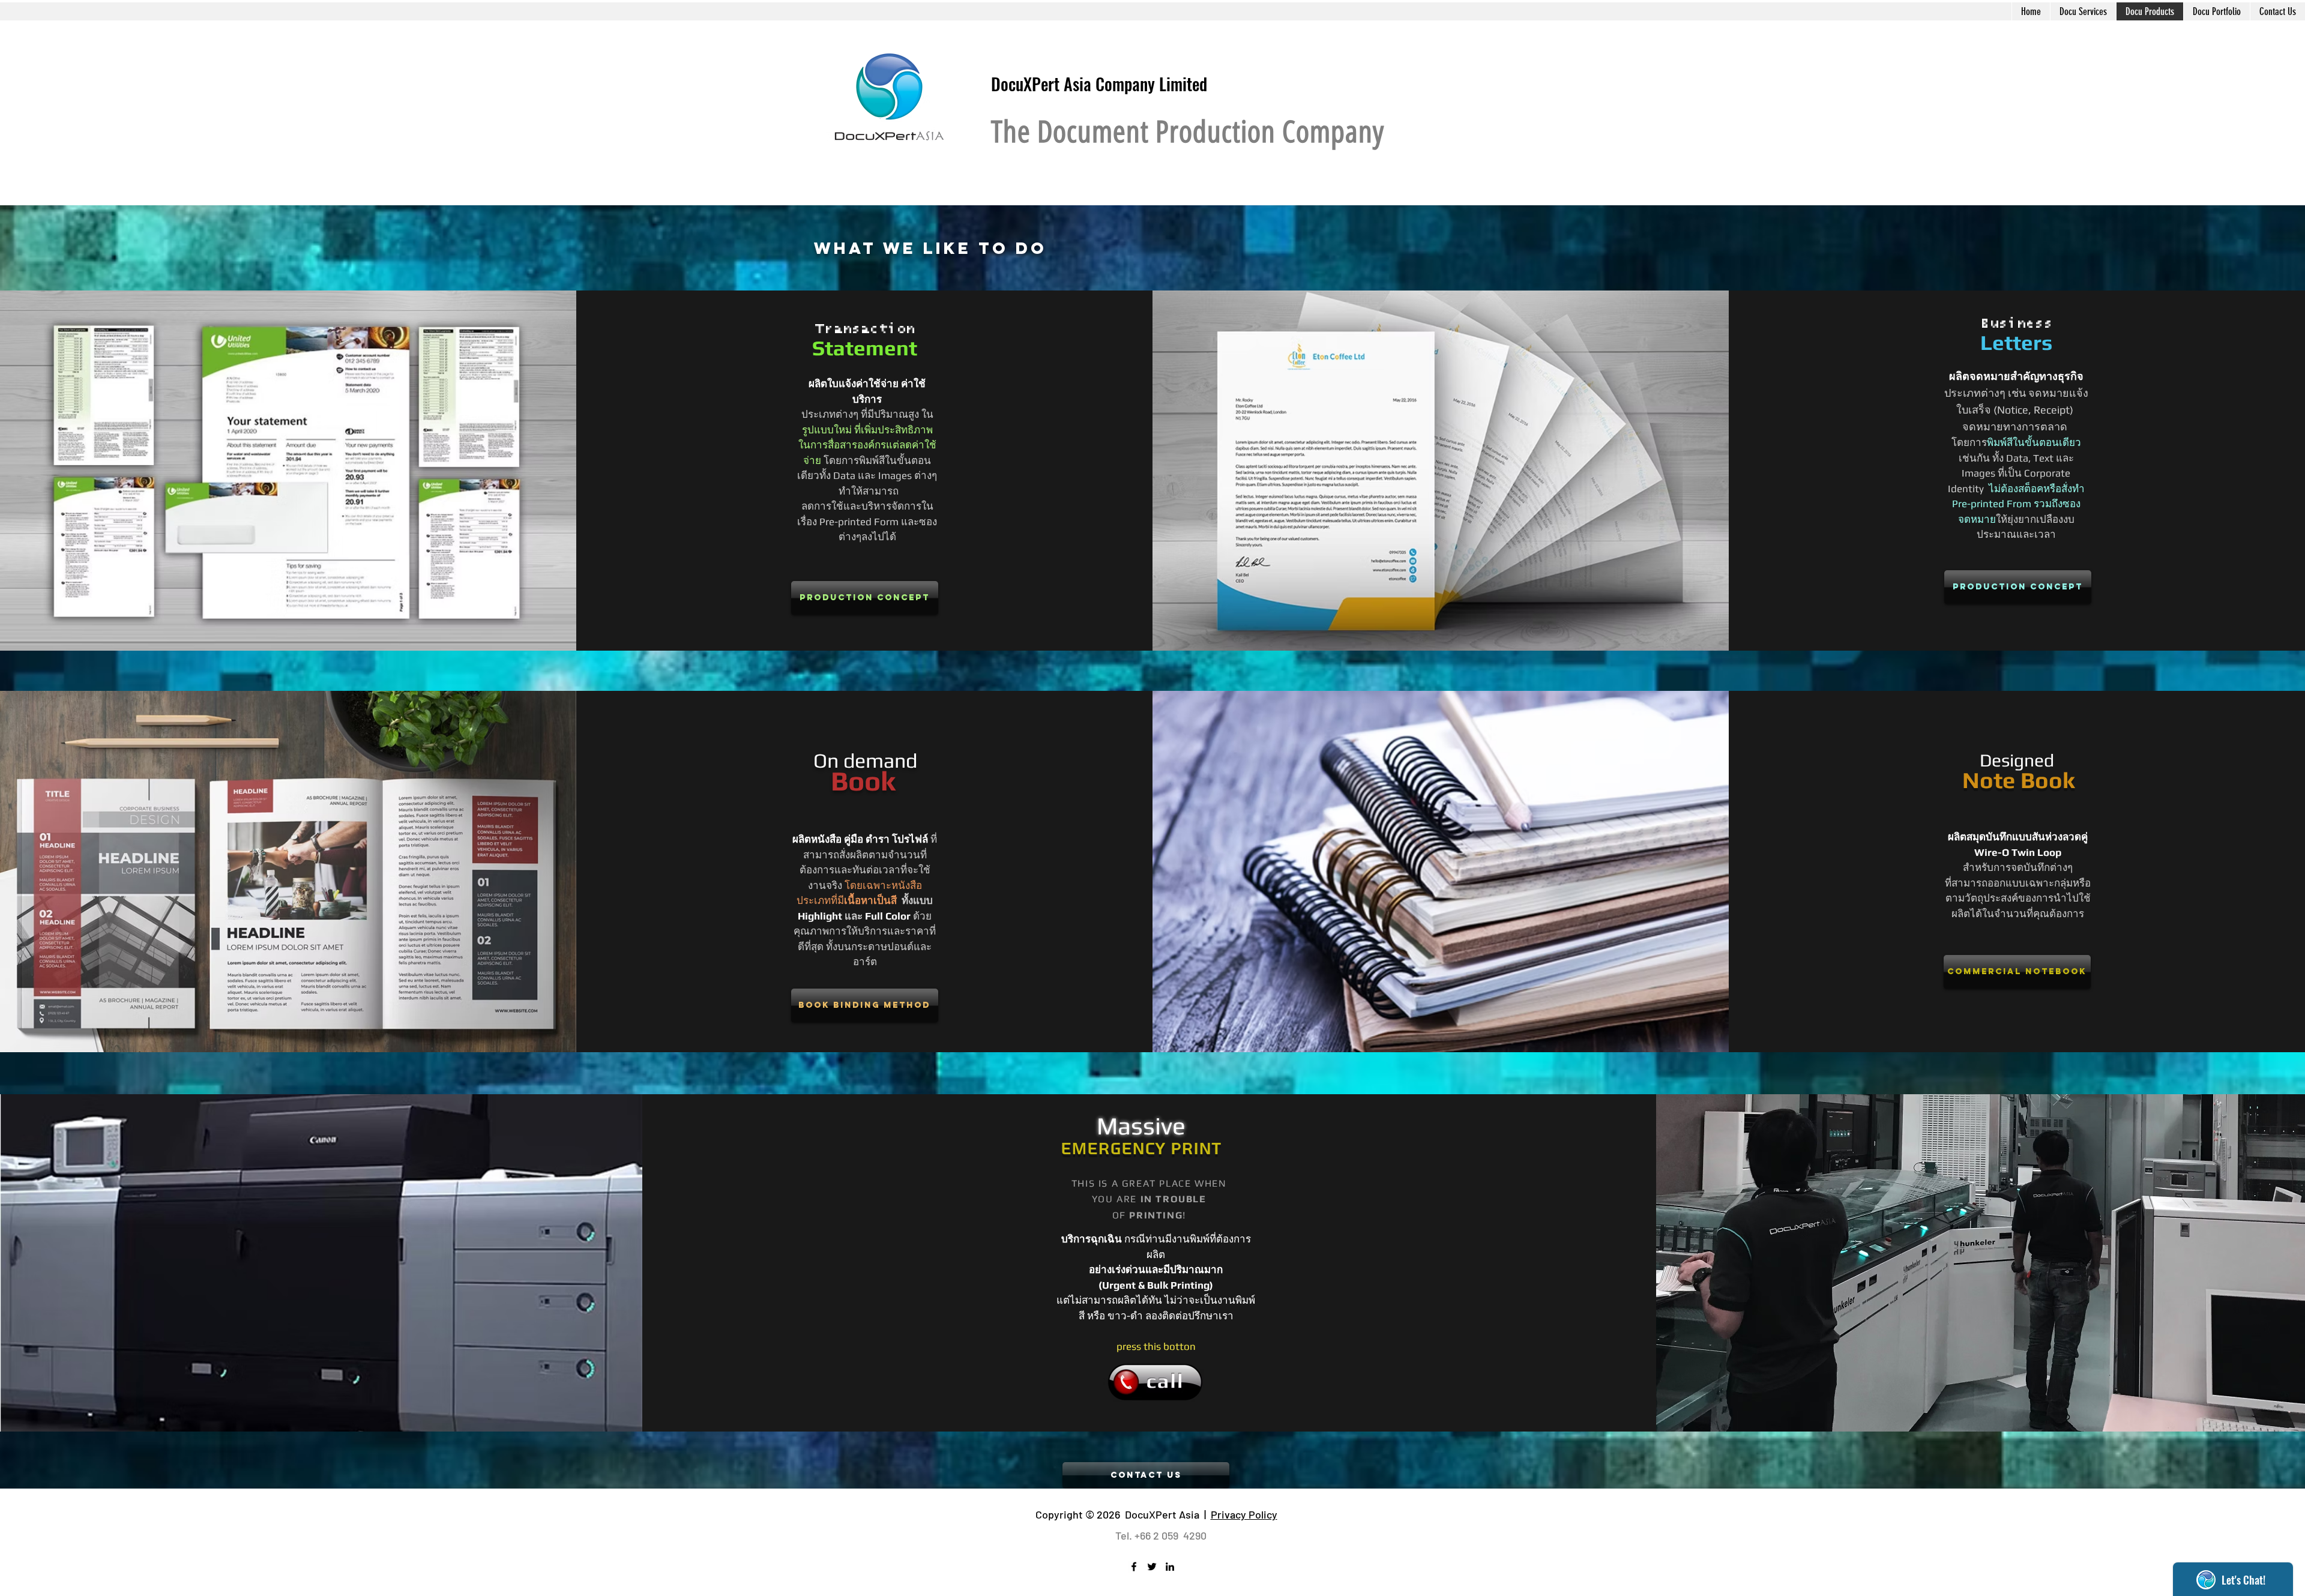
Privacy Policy (1244, 1514)
